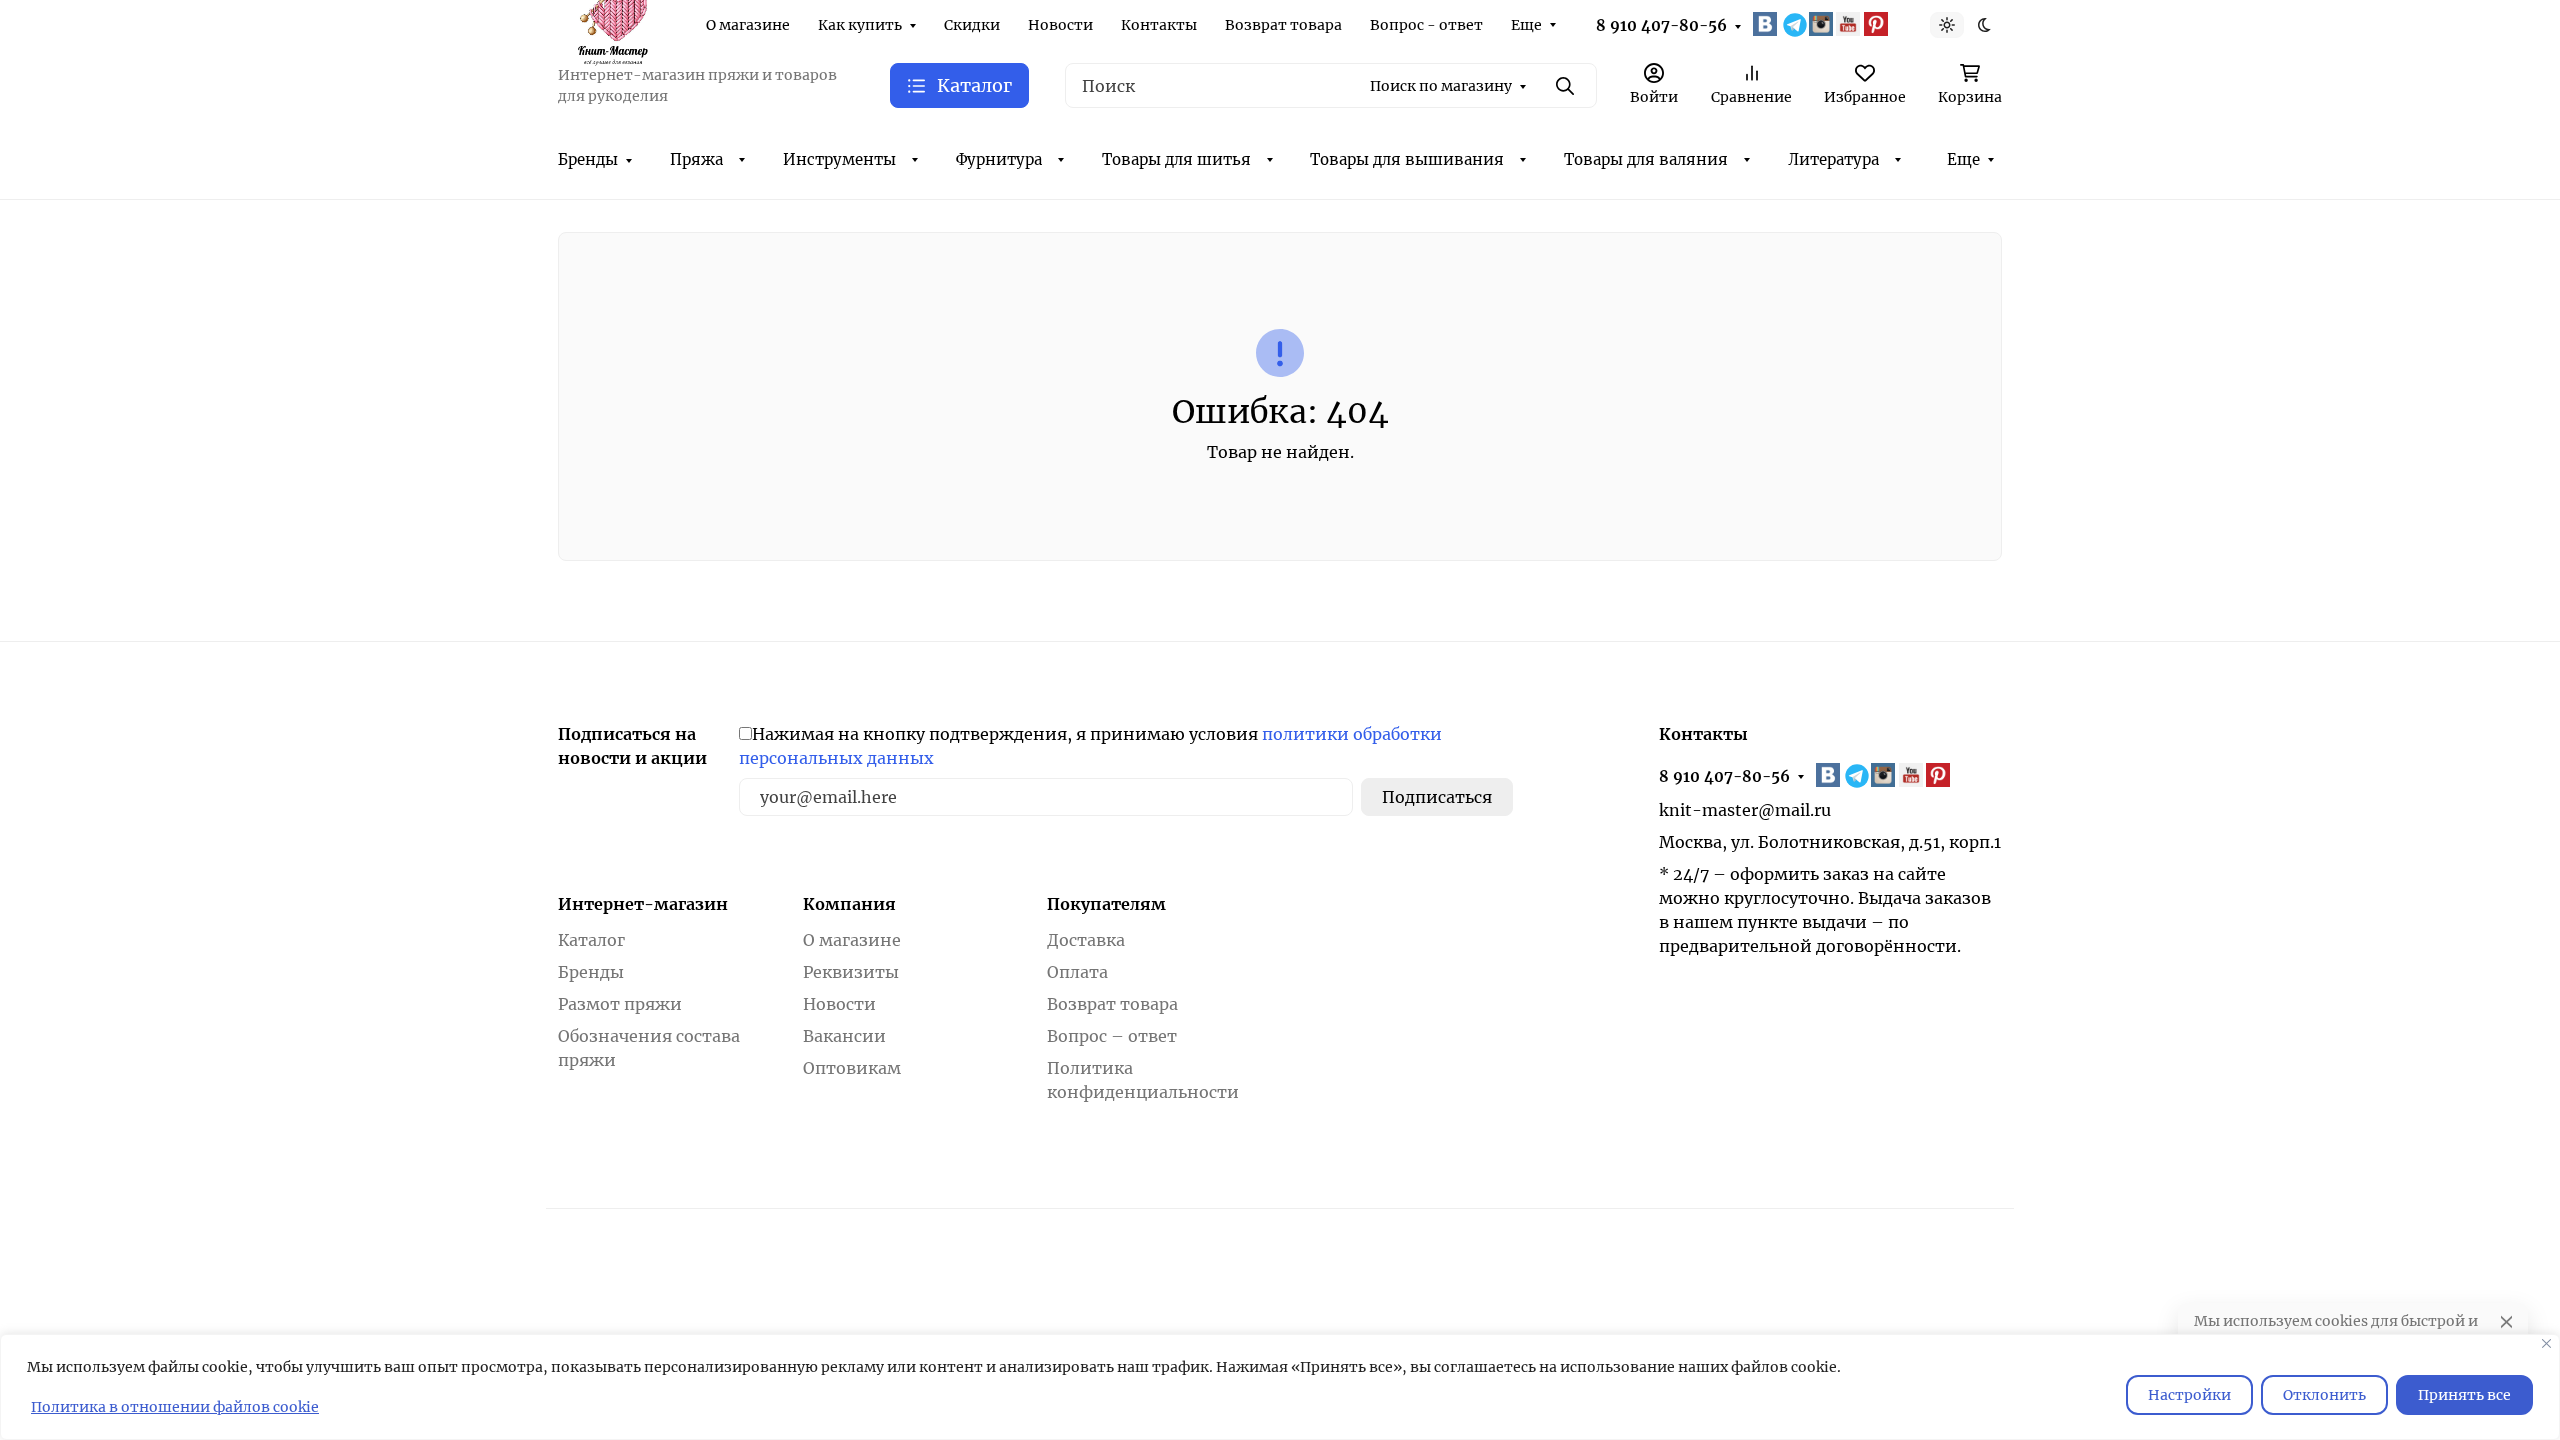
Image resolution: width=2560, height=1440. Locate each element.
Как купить (860, 25)
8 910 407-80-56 (1661, 25)
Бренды (588, 159)
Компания (849, 904)
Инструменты (839, 159)
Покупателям (1106, 904)
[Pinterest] (1878, 24)
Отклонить (2324, 1395)
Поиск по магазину (1441, 86)
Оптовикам (852, 1068)
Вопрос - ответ (1426, 25)
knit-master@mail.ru (1745, 810)
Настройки (2189, 1395)
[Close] (2506, 1321)
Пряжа (696, 159)
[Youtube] (1850, 24)
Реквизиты (851, 972)
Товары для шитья (1176, 159)
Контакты (1159, 25)
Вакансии (844, 1036)
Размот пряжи (620, 1004)
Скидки (972, 25)
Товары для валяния (1646, 159)
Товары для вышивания (1407, 159)
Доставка (1086, 940)
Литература (1833, 159)
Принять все (2464, 1395)
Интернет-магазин (643, 904)
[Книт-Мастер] (612, 23)
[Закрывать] (2546, 1343)
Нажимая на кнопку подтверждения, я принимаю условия (1090, 746)
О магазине (748, 25)
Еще (1526, 25)
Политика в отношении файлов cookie (175, 1407)
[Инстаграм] (1823, 24)
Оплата (1077, 972)
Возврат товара (1283, 25)
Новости (1060, 25)
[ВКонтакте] (1767, 24)
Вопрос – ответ (1112, 1036)
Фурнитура (999, 159)
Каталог (591, 940)
